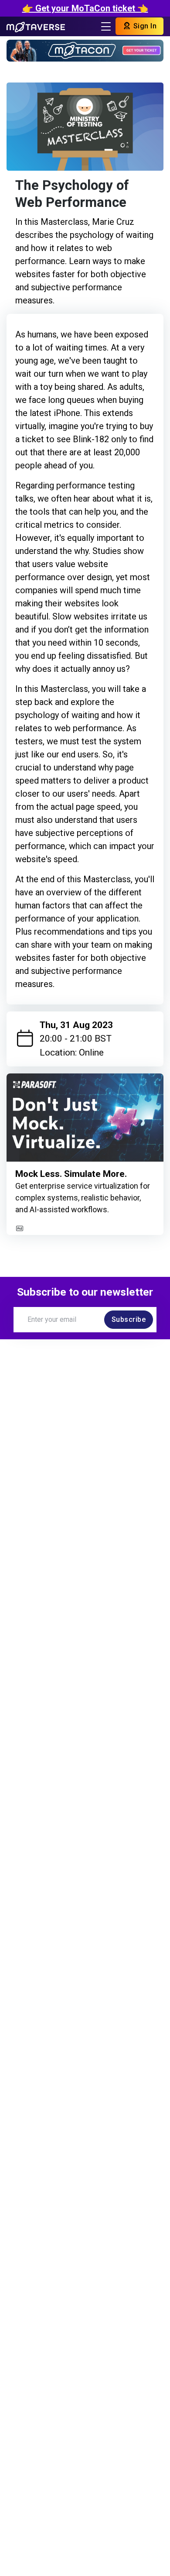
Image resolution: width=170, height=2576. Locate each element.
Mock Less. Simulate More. (71, 1174)
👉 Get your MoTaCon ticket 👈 (85, 8)
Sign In (144, 26)
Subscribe (129, 1319)
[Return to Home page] (36, 26)
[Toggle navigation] (106, 26)
